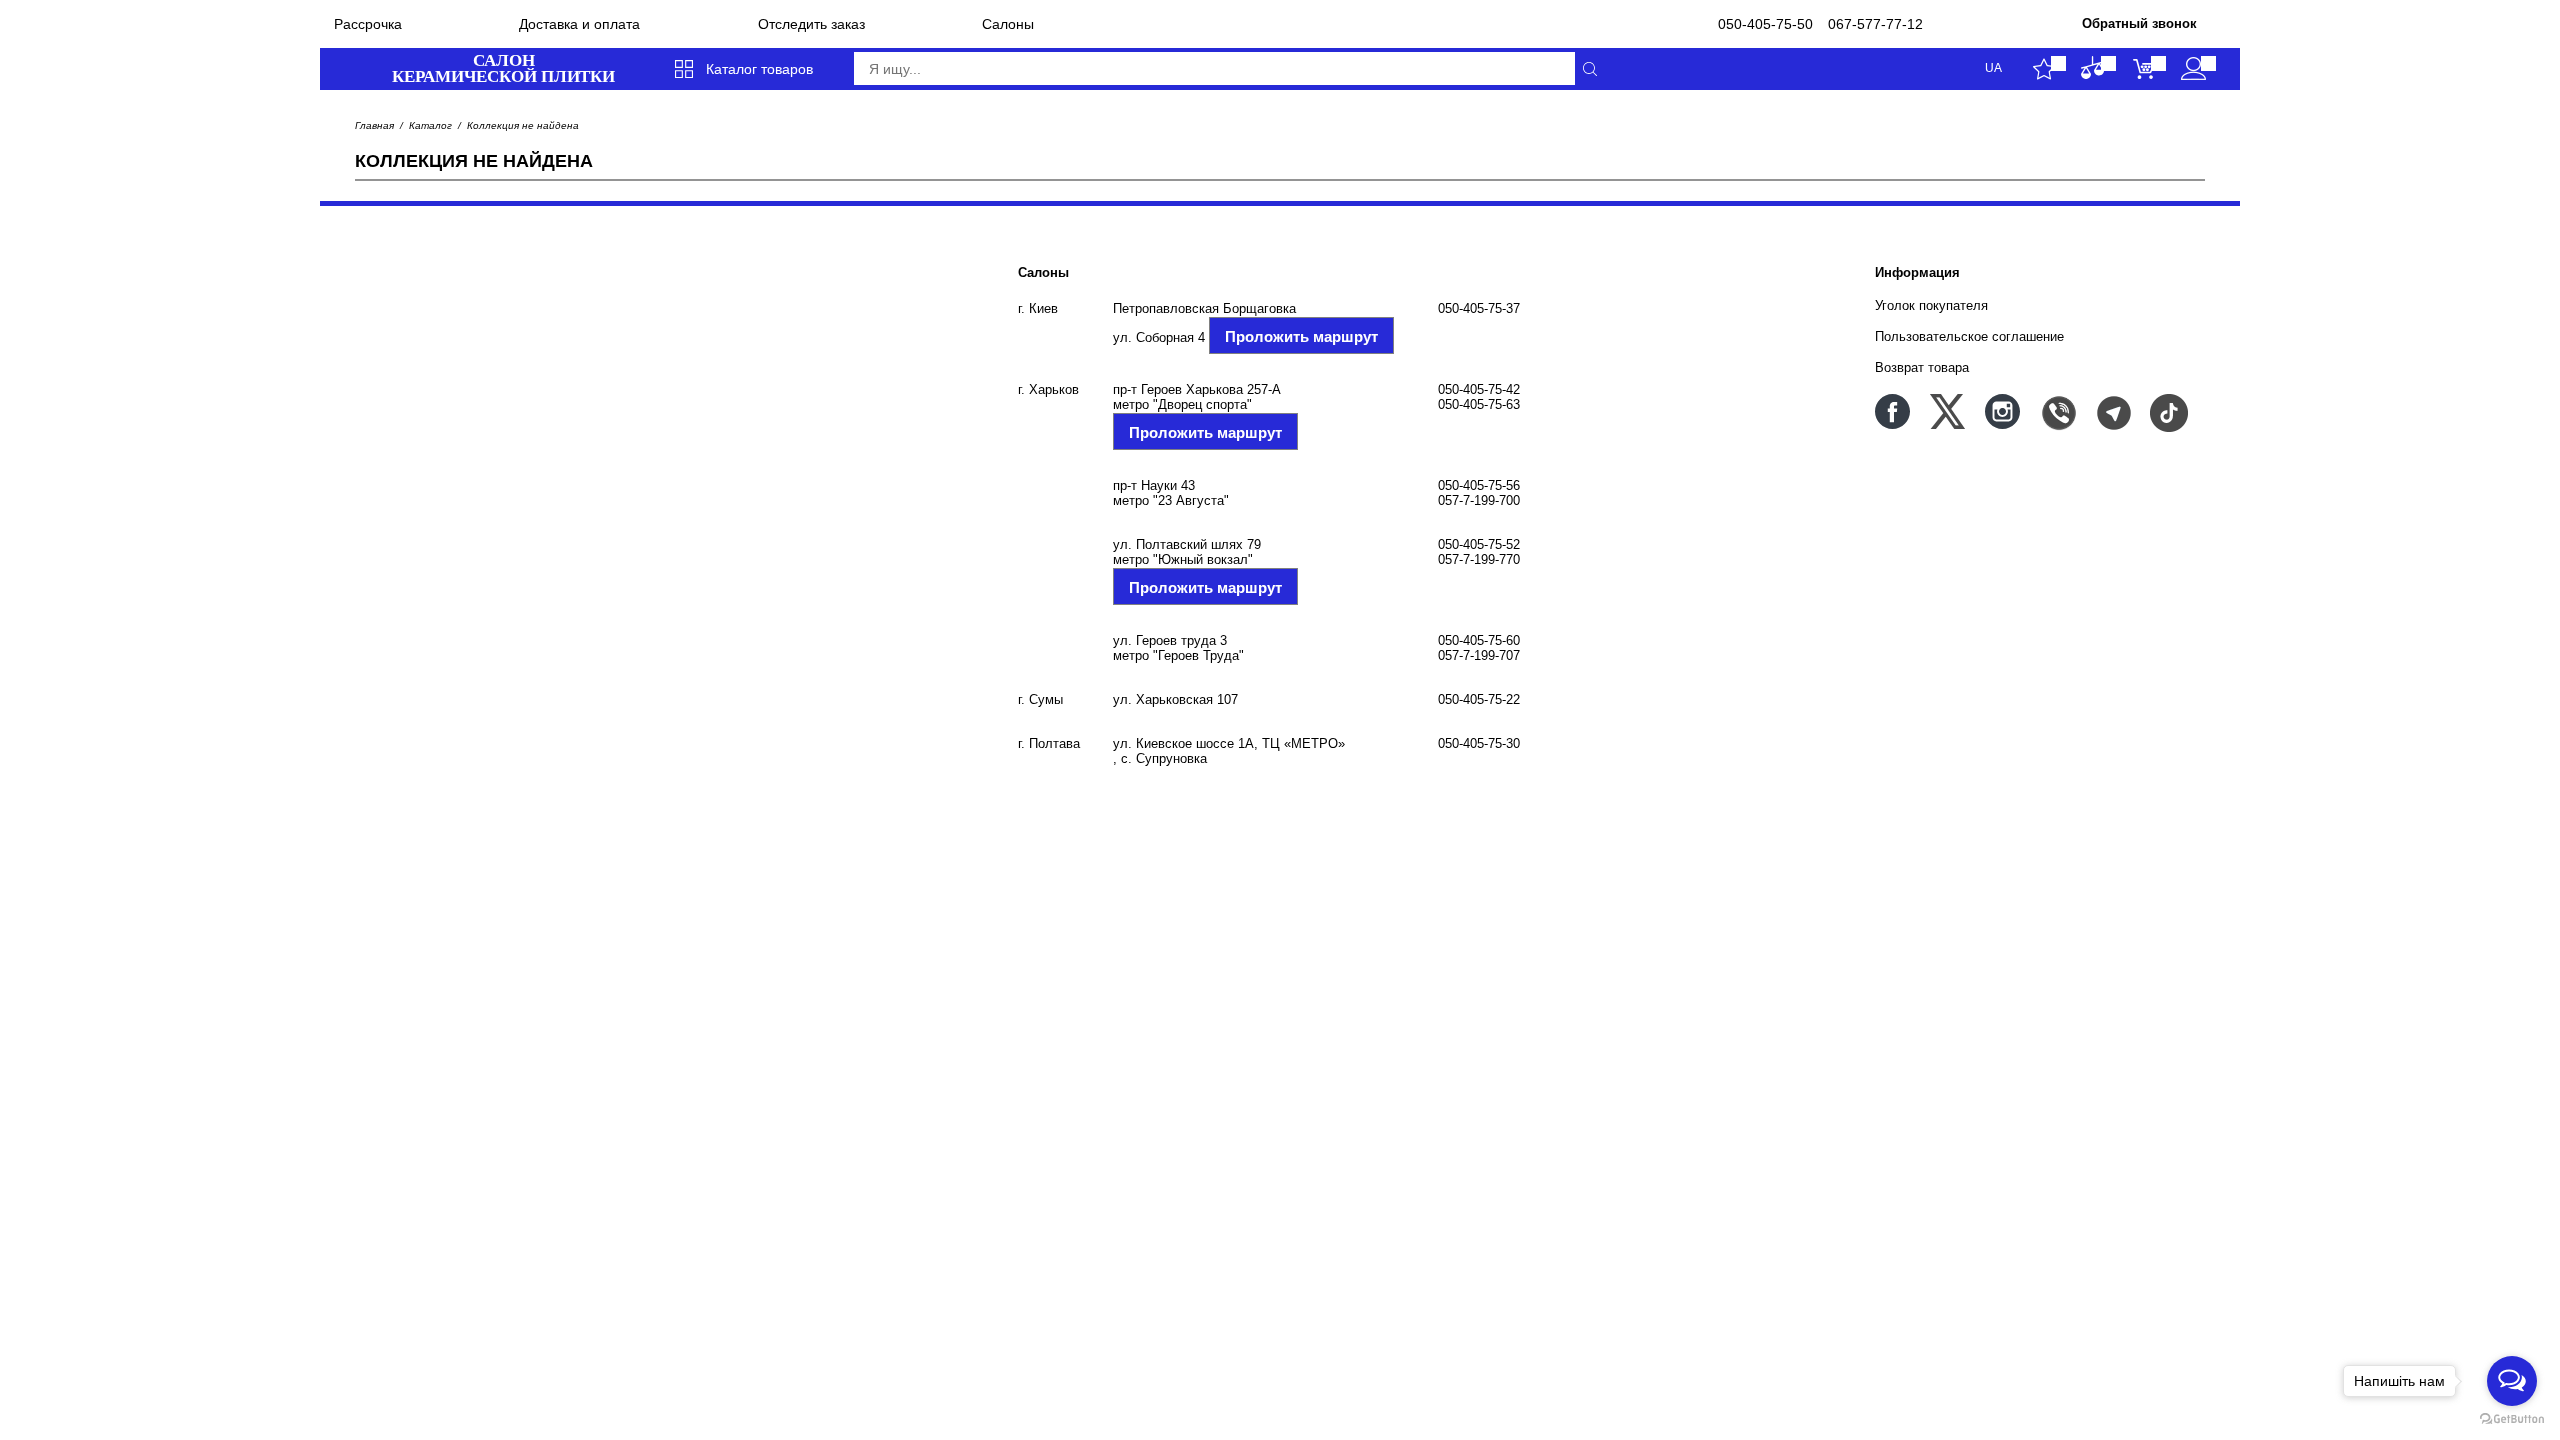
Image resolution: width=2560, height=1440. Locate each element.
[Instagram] (2002, 411)
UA (1993, 68)
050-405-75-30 (1479, 743)
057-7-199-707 (1479, 655)
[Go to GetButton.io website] (2512, 1419)
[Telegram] (2112, 411)
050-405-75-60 (1479, 640)
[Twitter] (1947, 411)
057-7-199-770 (1479, 559)
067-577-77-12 (1875, 24)
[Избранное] (2043, 69)
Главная (374, 125)
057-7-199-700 (1479, 500)
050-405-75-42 (1479, 389)
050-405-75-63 (1479, 404)
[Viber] (2057, 411)
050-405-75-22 (1479, 699)
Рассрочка (368, 24)
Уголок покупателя (1931, 305)
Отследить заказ (811, 24)
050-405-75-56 (1479, 485)
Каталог (430, 125)
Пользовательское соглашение (1969, 336)
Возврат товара (1922, 367)
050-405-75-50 (1765, 24)
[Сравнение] (2093, 69)
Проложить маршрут (1301, 336)
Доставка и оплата (579, 24)
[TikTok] (2167, 411)
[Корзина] (2143, 69)
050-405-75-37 (1479, 308)
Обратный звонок (2139, 23)
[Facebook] (1892, 411)
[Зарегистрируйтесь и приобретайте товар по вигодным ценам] (2193, 69)
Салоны (1008, 24)
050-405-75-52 (1479, 544)
